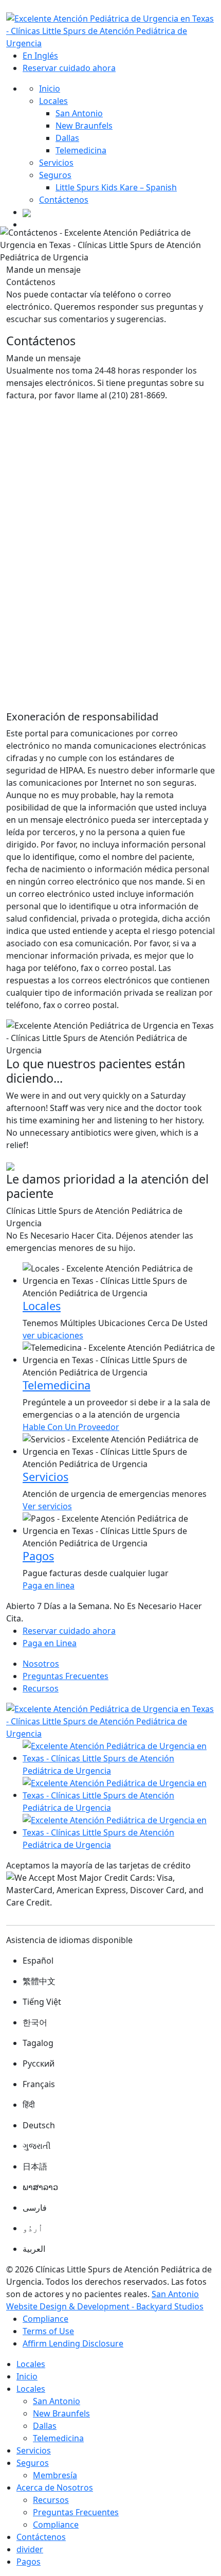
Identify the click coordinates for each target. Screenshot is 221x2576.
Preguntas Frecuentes (66, 1676)
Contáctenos (64, 200)
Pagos (29, 2562)
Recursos (41, 1688)
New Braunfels (84, 126)
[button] (22, 1131)
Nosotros (41, 1664)
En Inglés (40, 56)
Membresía (55, 2475)
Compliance (45, 2319)
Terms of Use (48, 2331)
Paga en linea (49, 1585)
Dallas (67, 138)
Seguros (55, 175)
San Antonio (79, 113)
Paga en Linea (50, 1643)
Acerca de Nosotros (55, 2487)
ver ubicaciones (53, 1335)
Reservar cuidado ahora (69, 68)
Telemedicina (81, 150)
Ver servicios (47, 1506)
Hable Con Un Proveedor (71, 1427)
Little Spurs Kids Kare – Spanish (116, 187)
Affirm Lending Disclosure (73, 2343)
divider (30, 2549)
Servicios (56, 163)
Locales (53, 101)
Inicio (50, 89)
